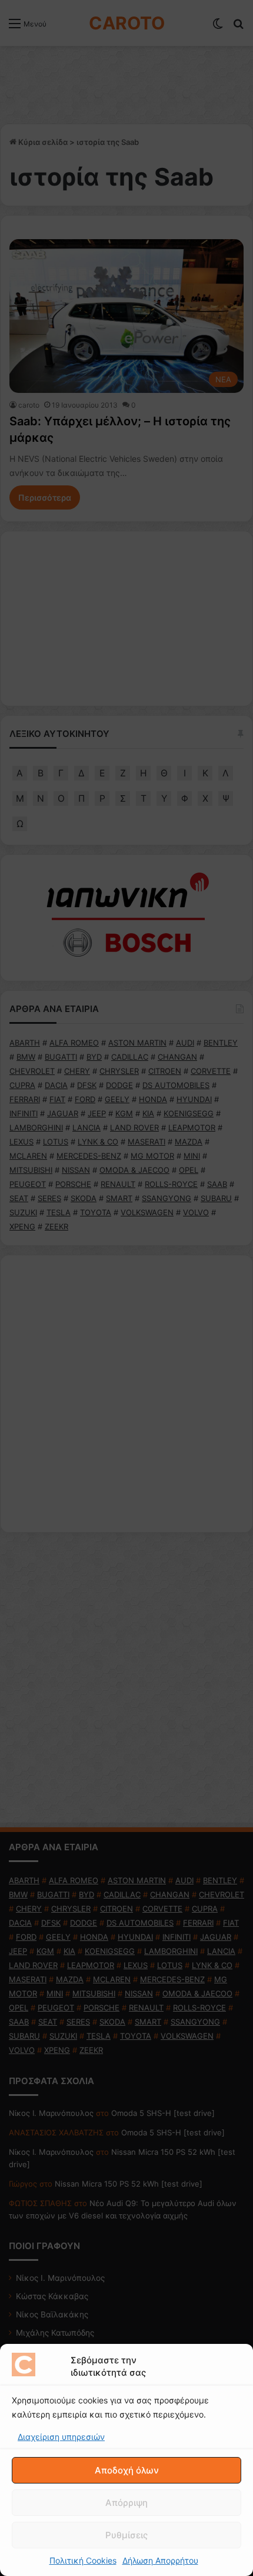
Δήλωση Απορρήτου (160, 2560)
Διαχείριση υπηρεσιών (61, 2437)
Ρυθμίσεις (126, 2535)
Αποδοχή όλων (127, 2470)
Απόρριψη (126, 2503)
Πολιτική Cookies (83, 2560)
